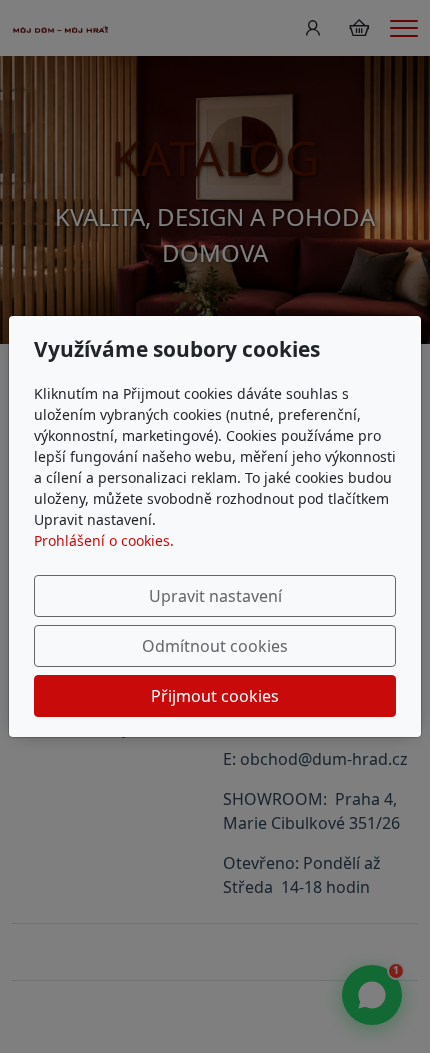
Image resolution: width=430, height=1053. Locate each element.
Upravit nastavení (215, 596)
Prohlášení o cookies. (104, 540)
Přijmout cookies (215, 696)
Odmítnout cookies (215, 646)
